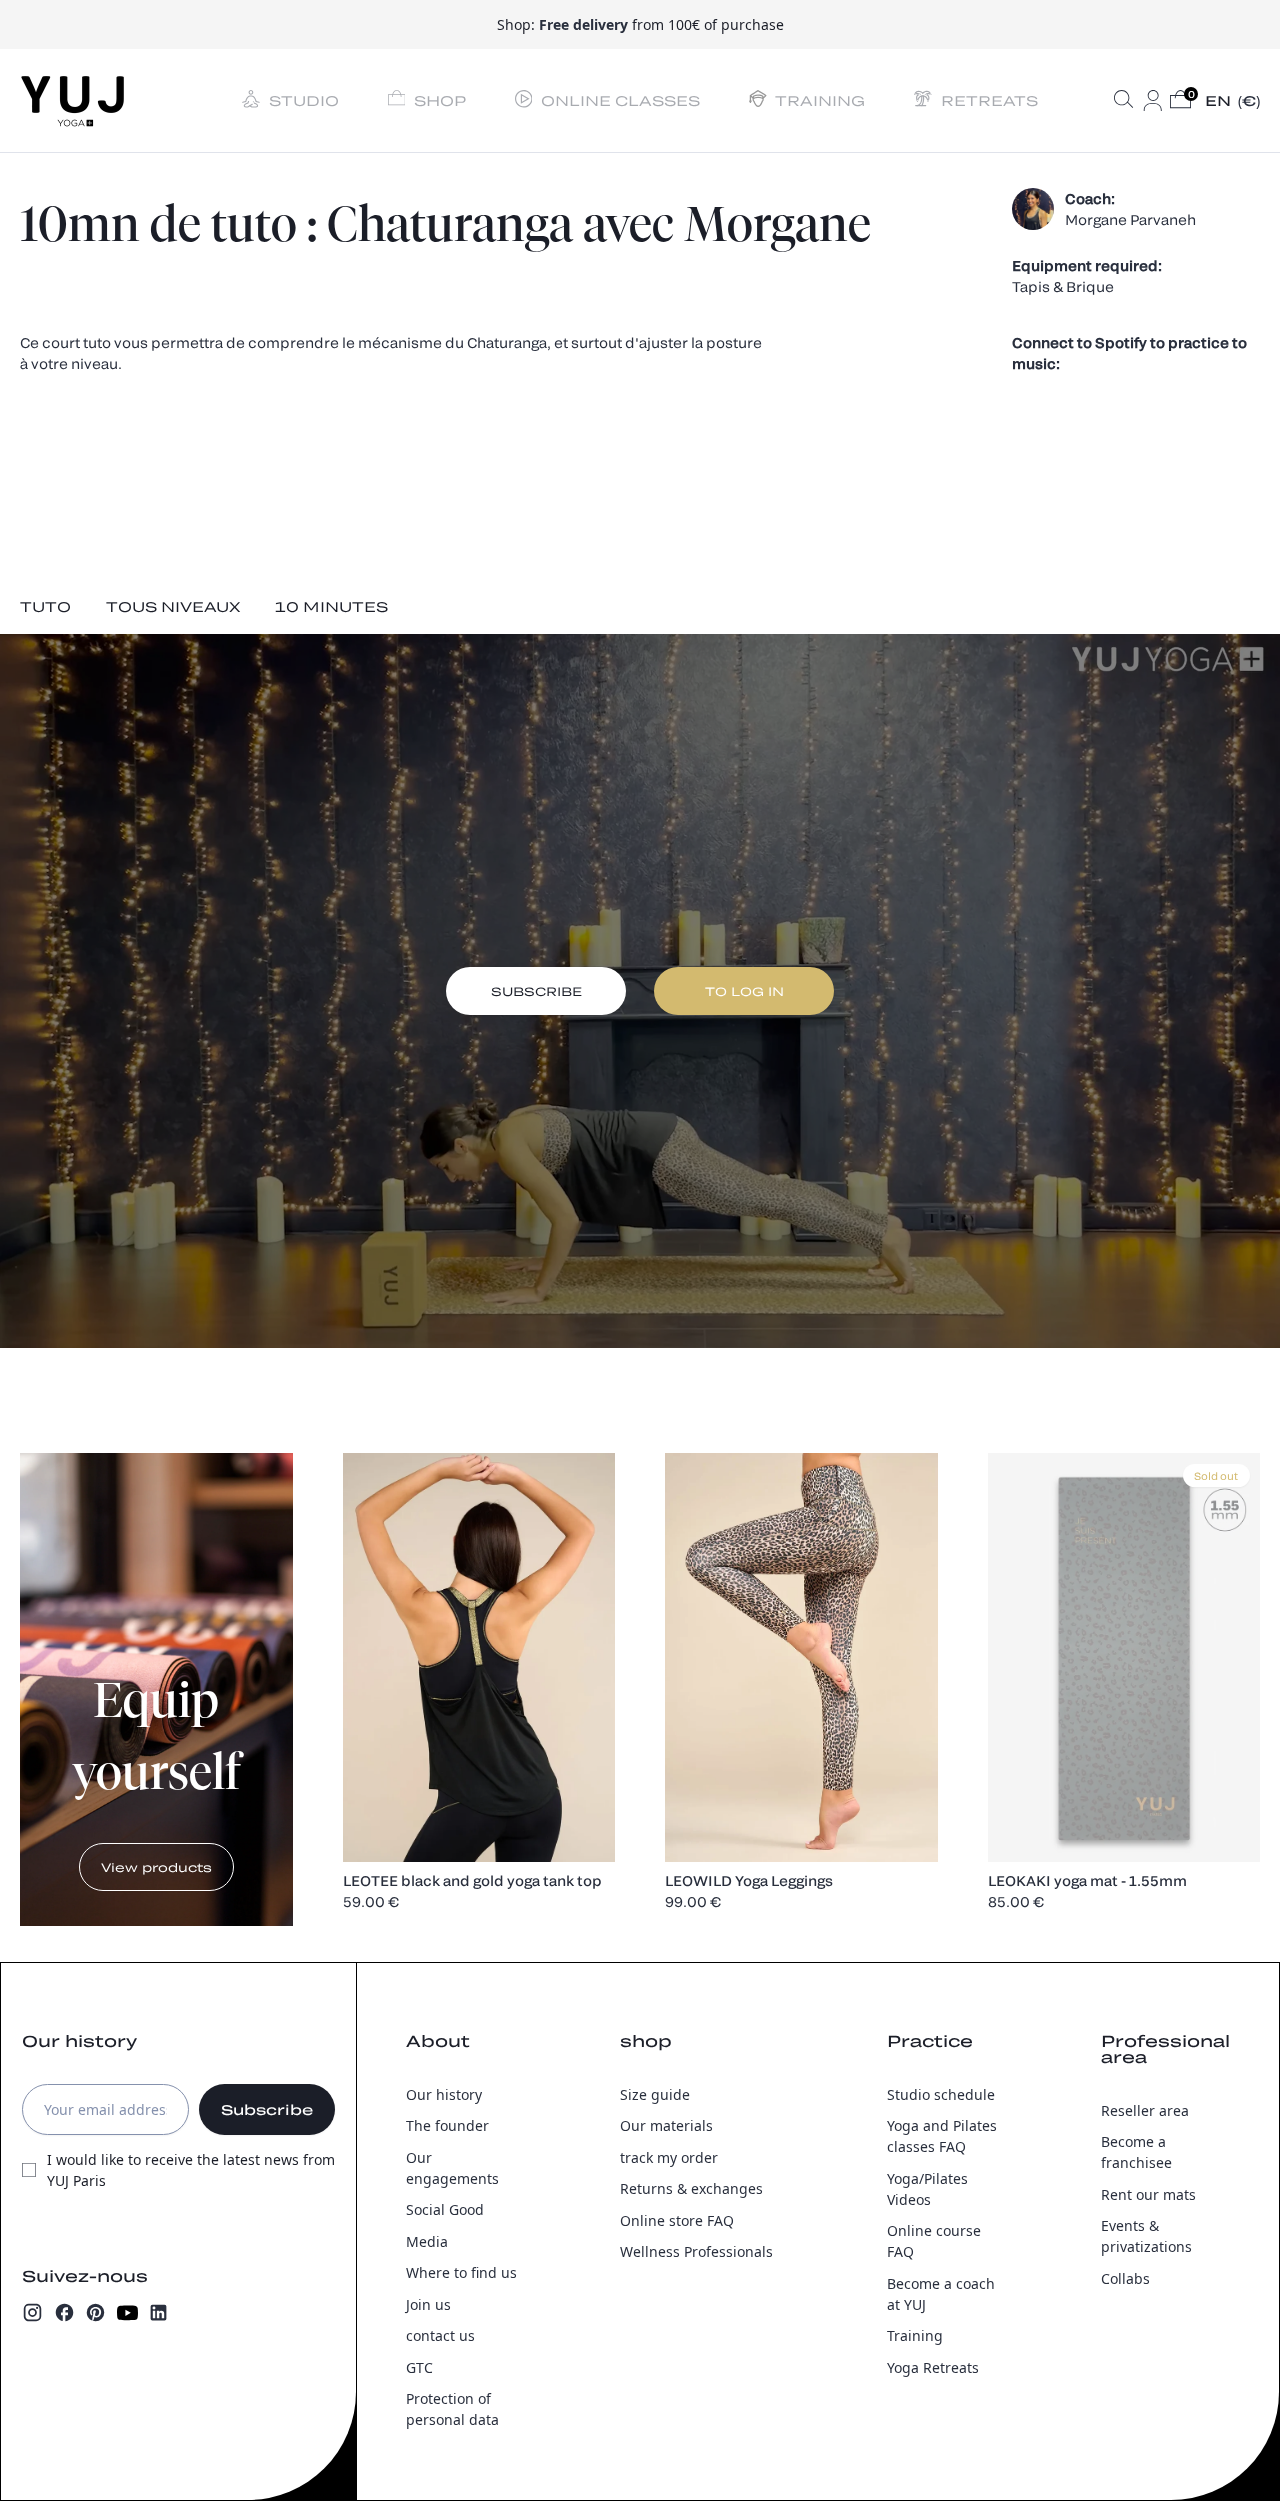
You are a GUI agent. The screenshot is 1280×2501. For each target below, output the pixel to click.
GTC (419, 2367)
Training (915, 2335)
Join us (428, 2304)
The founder (447, 2125)
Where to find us (461, 2272)
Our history (444, 2094)
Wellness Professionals (696, 2251)
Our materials (666, 2125)
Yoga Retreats (933, 2367)
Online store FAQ (677, 2220)
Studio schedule (941, 2094)
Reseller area (1145, 2110)
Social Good (445, 2209)
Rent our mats (1148, 2194)
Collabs (1125, 2278)
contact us (440, 2335)
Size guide (655, 2094)
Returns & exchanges (691, 2188)
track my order (669, 2157)
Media (427, 2241)
